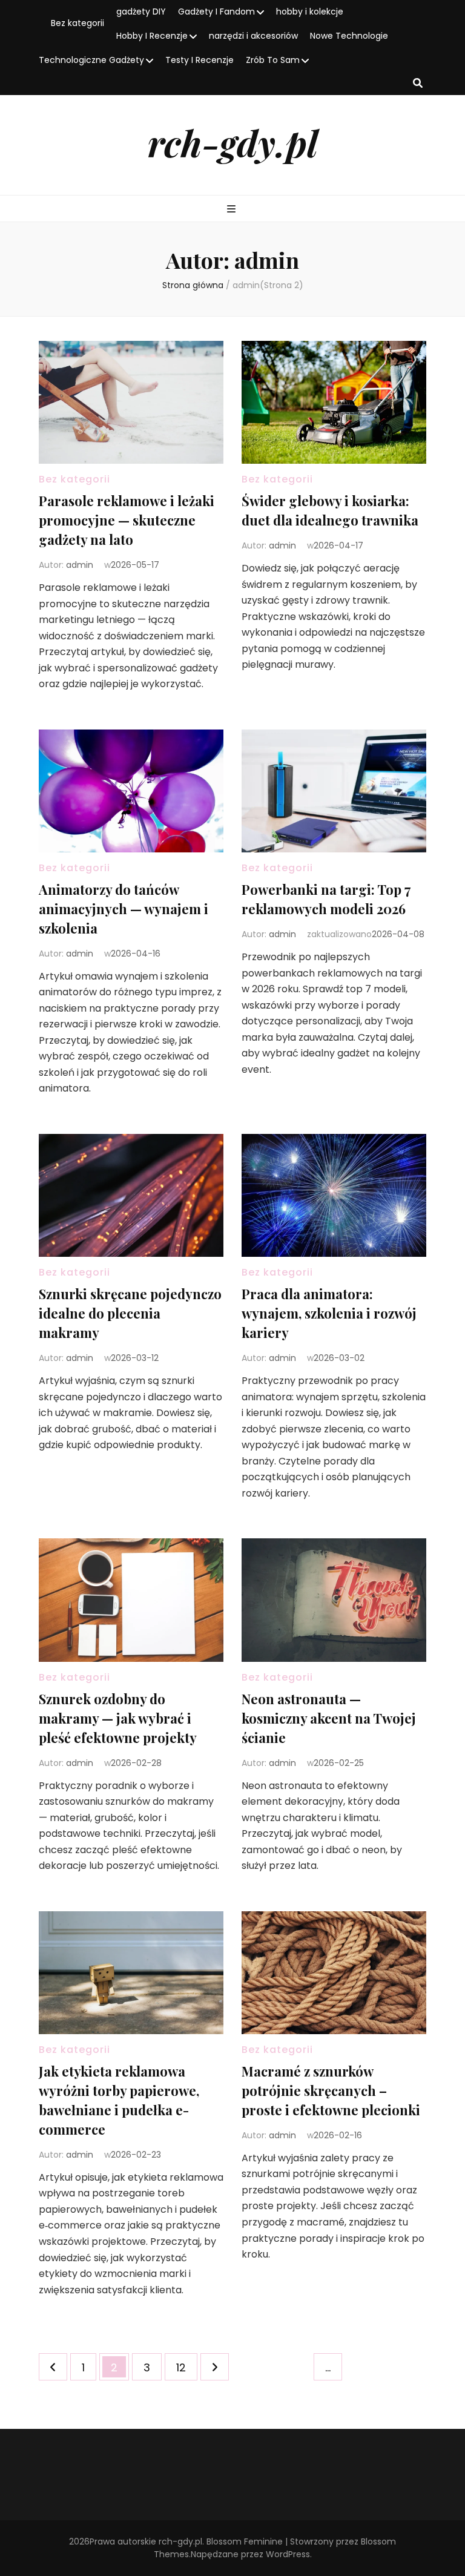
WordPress (288, 2554)
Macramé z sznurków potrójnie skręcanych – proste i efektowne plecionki (331, 2090)
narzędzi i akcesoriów (253, 36)
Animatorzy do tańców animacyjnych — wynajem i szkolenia (124, 909)
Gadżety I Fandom (216, 12)
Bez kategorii (77, 23)
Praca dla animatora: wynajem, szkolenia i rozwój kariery (329, 1313)
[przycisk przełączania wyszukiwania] (418, 84)
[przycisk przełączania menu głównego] (233, 210)
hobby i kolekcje (310, 12)
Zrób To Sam (273, 60)
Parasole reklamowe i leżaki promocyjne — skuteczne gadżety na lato (127, 520)
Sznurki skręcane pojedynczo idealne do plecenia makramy (130, 1313)
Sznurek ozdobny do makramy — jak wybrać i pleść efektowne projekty (118, 1718)
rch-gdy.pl (233, 142)
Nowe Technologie (349, 36)
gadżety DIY (141, 12)
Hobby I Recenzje (152, 36)
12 (186, 2367)
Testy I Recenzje (200, 60)
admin (80, 565)
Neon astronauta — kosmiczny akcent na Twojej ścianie (329, 1718)
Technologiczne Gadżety (91, 60)
